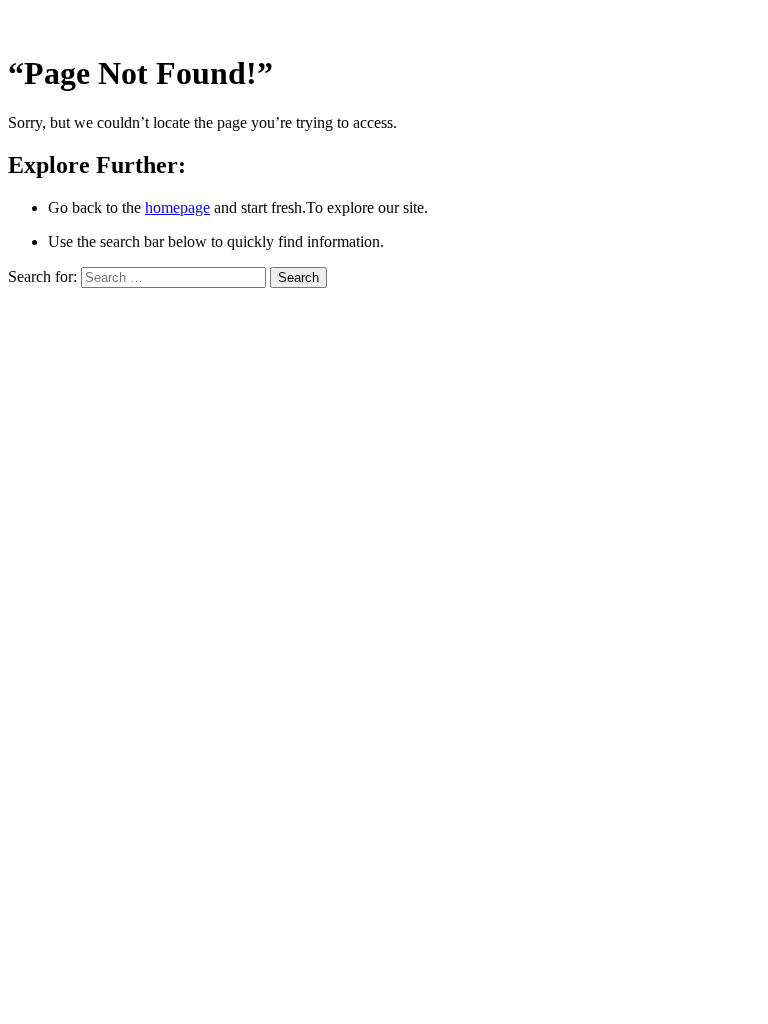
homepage (177, 207)
